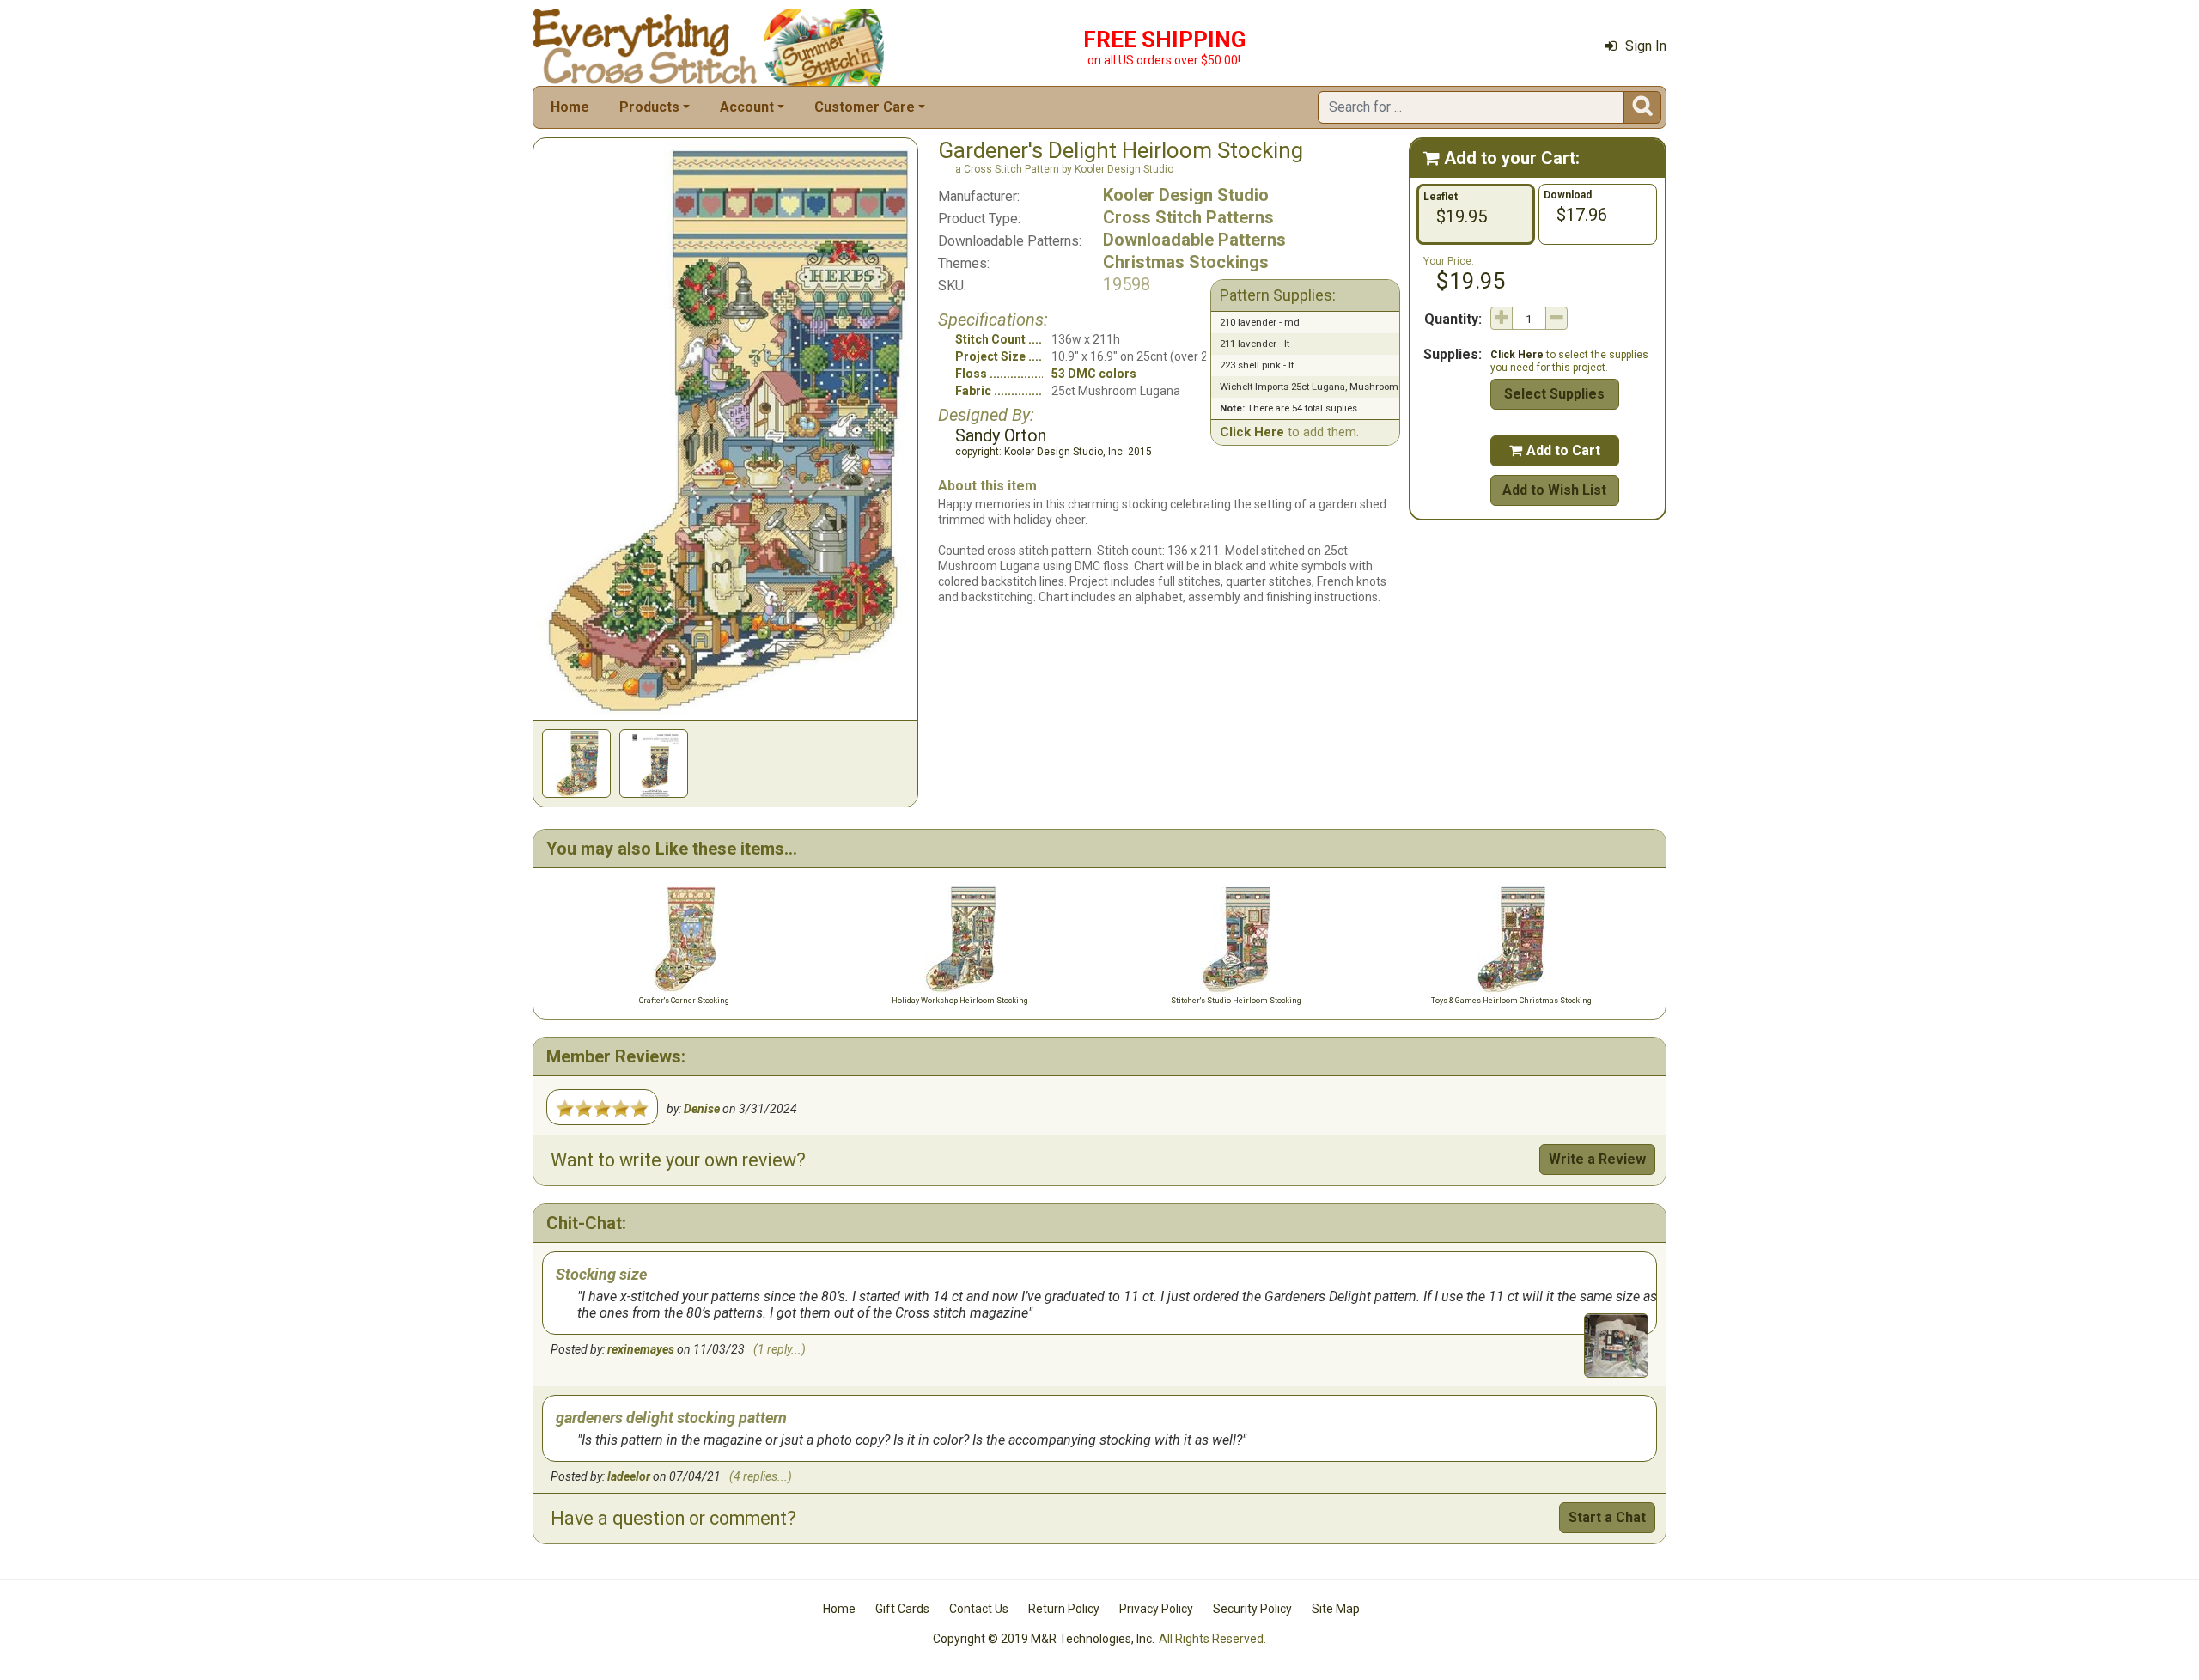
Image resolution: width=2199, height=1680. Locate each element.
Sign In (1646, 46)
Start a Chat (1607, 1517)
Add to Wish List (1554, 490)
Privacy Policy (1156, 1609)
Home (570, 107)
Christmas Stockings (1186, 262)
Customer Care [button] (865, 107)
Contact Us (979, 1609)
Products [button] (649, 107)
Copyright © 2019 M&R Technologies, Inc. (1044, 1639)
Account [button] (747, 107)
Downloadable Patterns (1194, 240)
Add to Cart (1555, 450)
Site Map (1336, 1609)
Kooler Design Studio (1186, 195)
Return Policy (1064, 1609)
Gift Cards (902, 1609)
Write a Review (1597, 1159)
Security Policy (1252, 1609)
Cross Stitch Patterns (1188, 217)
